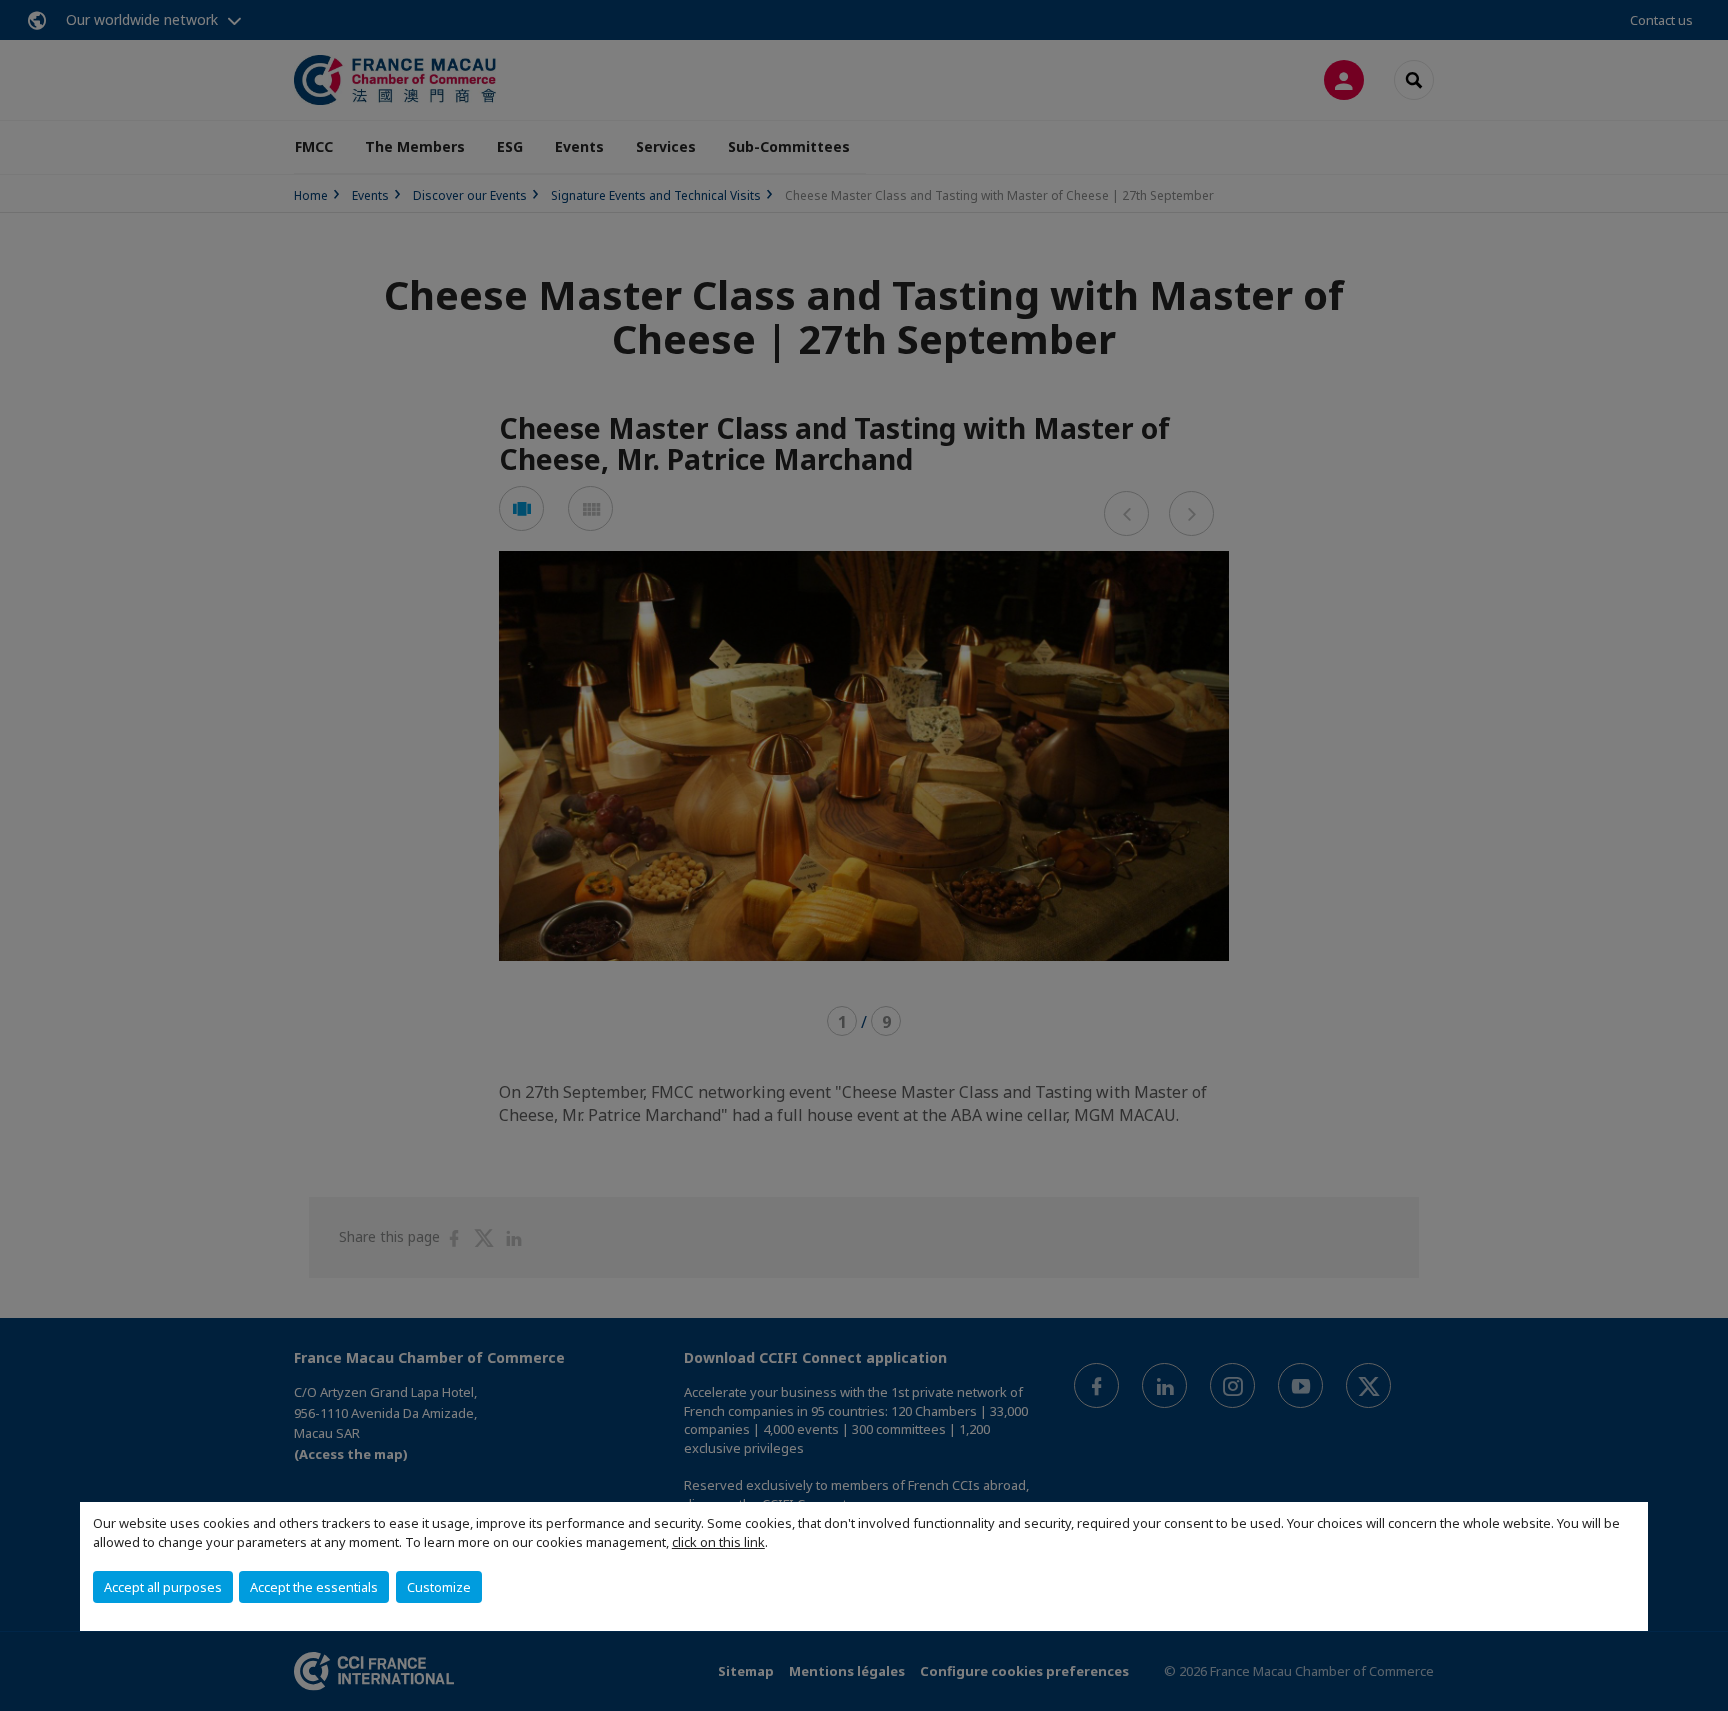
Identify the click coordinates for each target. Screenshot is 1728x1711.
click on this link (718, 1542)
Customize (439, 1587)
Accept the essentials (314, 1587)
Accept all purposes (163, 1587)
